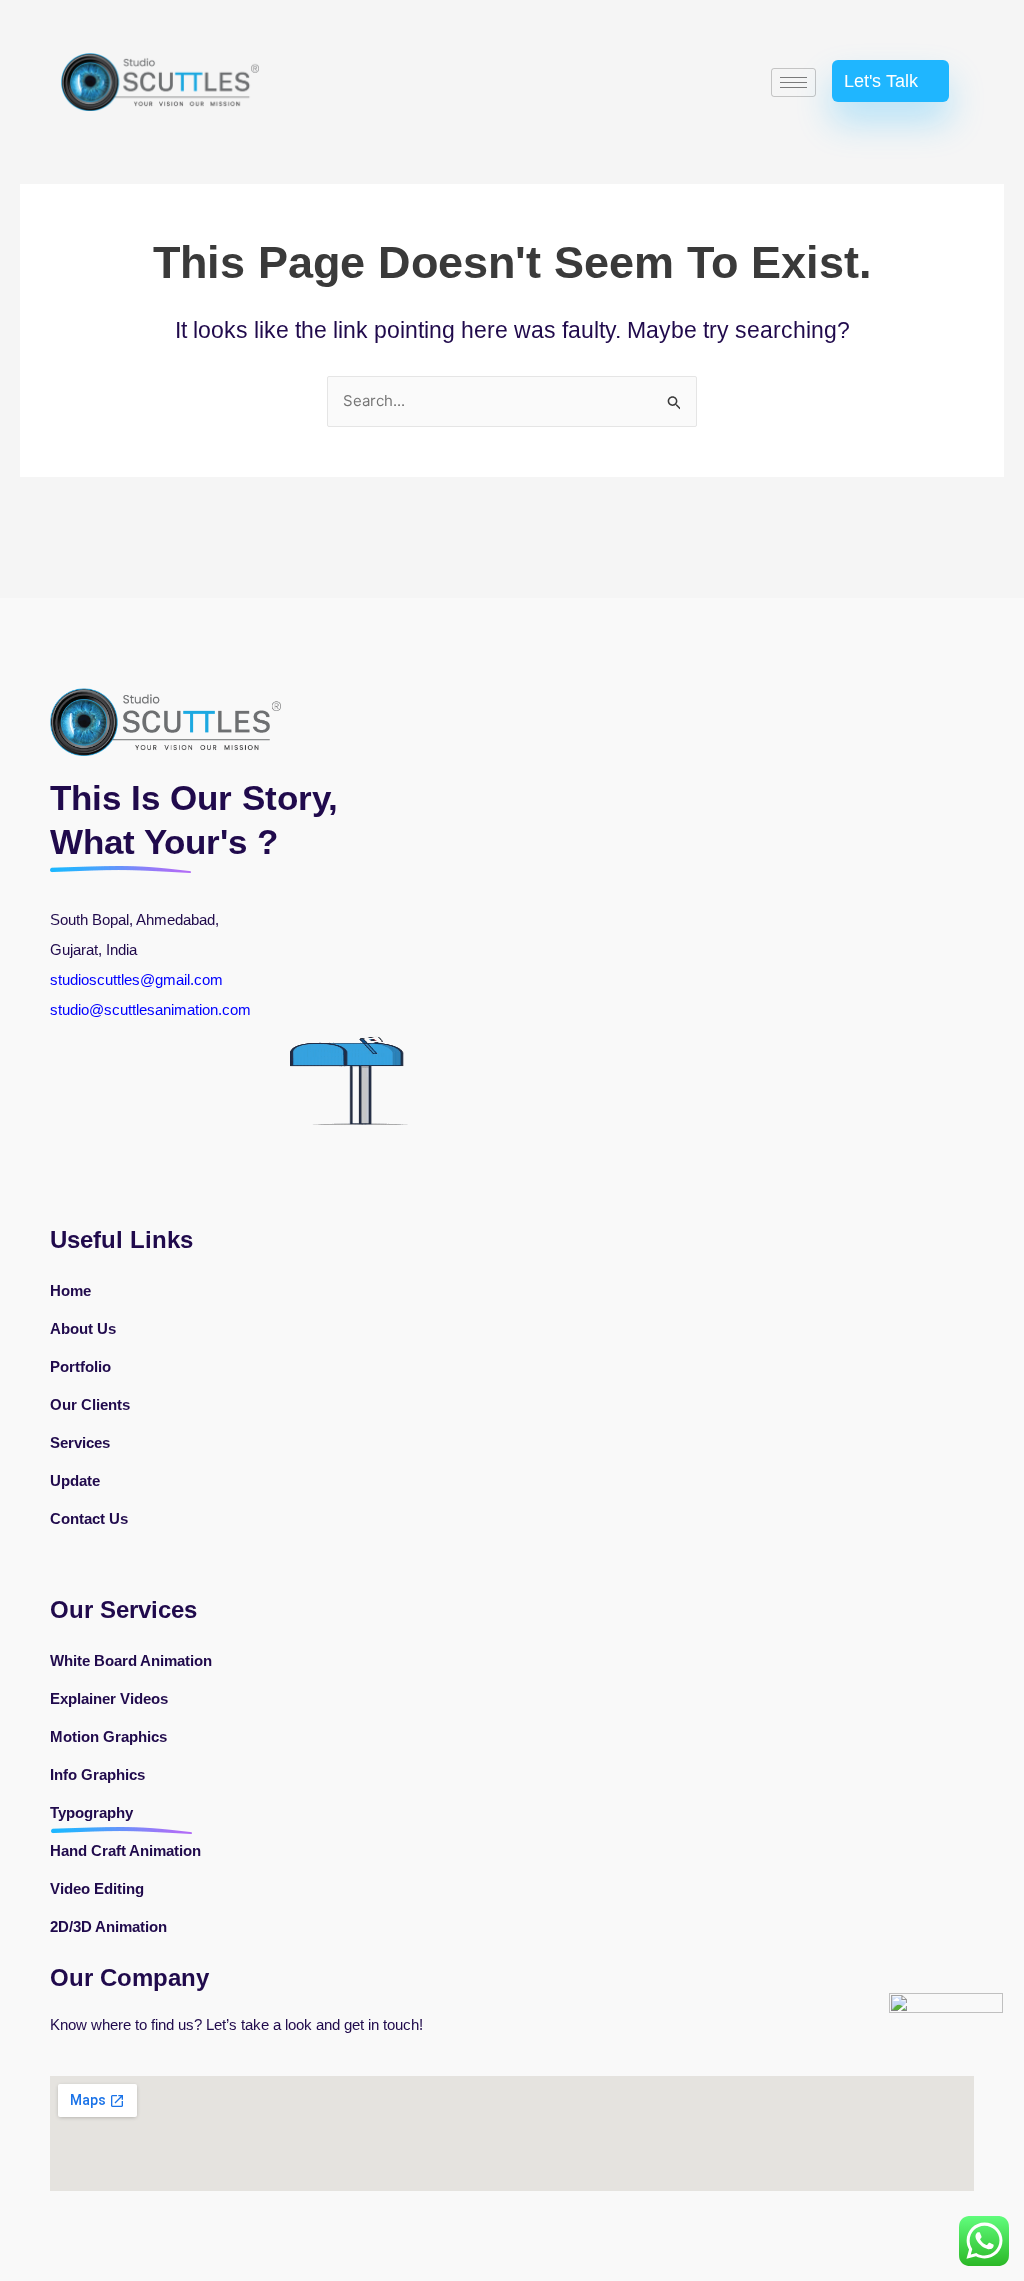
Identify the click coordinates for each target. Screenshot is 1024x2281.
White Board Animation (131, 1660)
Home (70, 1290)
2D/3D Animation (108, 1926)
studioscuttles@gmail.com (136, 979)
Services (80, 1442)
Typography (91, 1812)
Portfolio (80, 1366)
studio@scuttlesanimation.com (152, 1009)
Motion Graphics (108, 1736)
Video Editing (97, 1888)
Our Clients (90, 1404)
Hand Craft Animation (125, 1850)
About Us (83, 1328)
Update (75, 1480)
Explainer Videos (109, 1698)
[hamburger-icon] (793, 82)
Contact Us (89, 1518)
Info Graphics (97, 1774)
